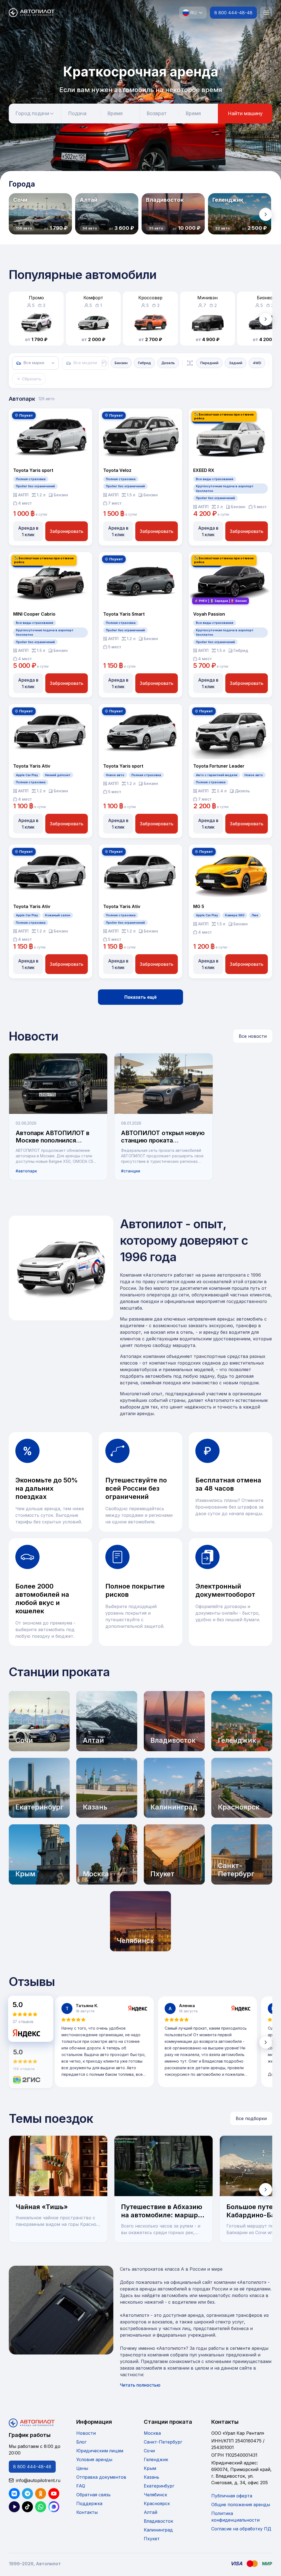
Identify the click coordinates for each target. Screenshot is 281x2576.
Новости (86, 2433)
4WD (257, 363)
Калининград (158, 2530)
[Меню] (266, 13)
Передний (209, 363)
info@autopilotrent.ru (38, 2480)
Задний (236, 363)
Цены (82, 2468)
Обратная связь (93, 2495)
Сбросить (32, 379)
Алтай (151, 2512)
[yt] (54, 2494)
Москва (152, 2433)
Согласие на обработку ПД (241, 2529)
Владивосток (158, 2521)
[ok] (41, 2494)
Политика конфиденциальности (235, 2517)
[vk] (14, 2494)
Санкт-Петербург (163, 2442)
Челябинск (155, 2495)
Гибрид (144, 363)
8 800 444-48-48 (233, 13)
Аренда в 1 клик (28, 531)
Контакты (87, 2512)
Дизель (168, 363)
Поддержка (89, 2503)
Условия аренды (94, 2459)
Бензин (121, 363)
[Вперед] (266, 214)
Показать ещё (140, 997)
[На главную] (32, 13)
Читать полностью (140, 2385)
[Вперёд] (266, 2042)
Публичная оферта (232, 2496)
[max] (54, 2507)
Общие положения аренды (241, 2505)
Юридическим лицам (100, 2451)
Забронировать (67, 531)
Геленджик (156, 2459)
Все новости (253, 1036)
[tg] (27, 2494)
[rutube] (14, 2507)
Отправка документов (101, 2477)
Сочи (149, 2451)
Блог (81, 2442)
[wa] (41, 2507)
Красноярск (157, 2503)
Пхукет (152, 2539)
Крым (150, 2468)
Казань (151, 2477)
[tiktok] (27, 2507)
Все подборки (251, 2118)
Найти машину (245, 113)
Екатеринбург (159, 2486)
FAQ (81, 2486)
